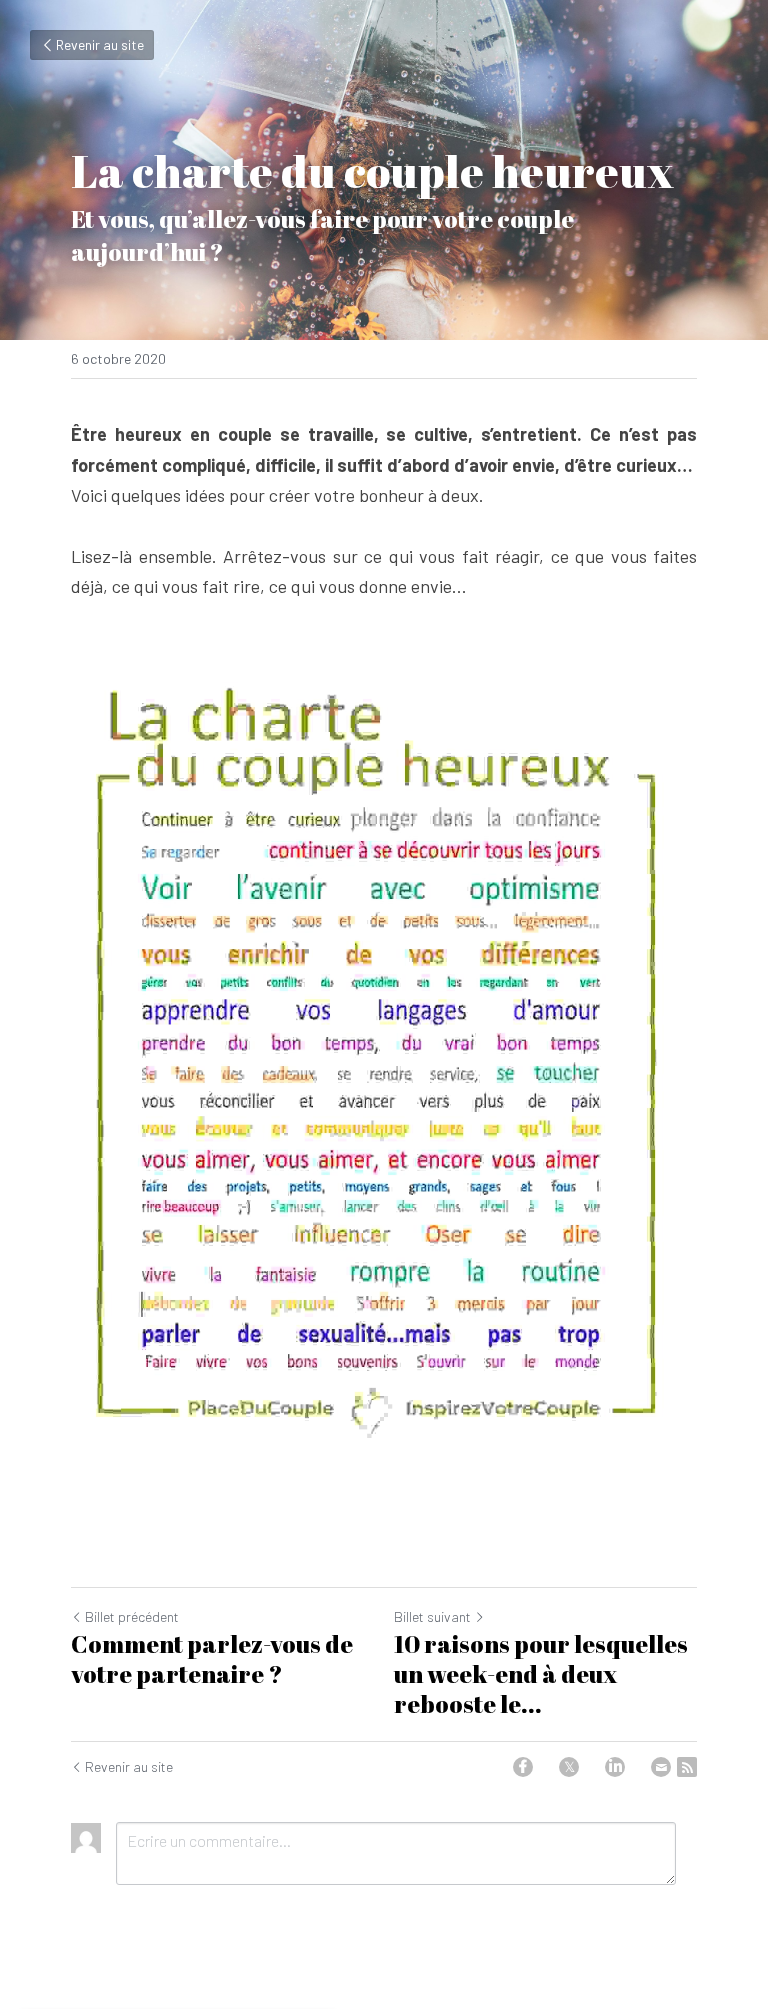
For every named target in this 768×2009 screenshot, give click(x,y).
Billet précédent (132, 1616)
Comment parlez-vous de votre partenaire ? (212, 1659)
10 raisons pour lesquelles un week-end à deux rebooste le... (541, 1674)
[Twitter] (569, 1767)
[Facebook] (523, 1767)
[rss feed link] (687, 1767)
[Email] (661, 1767)
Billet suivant (432, 1616)
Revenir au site (100, 44)
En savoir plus (249, 1927)
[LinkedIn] (615, 1767)
